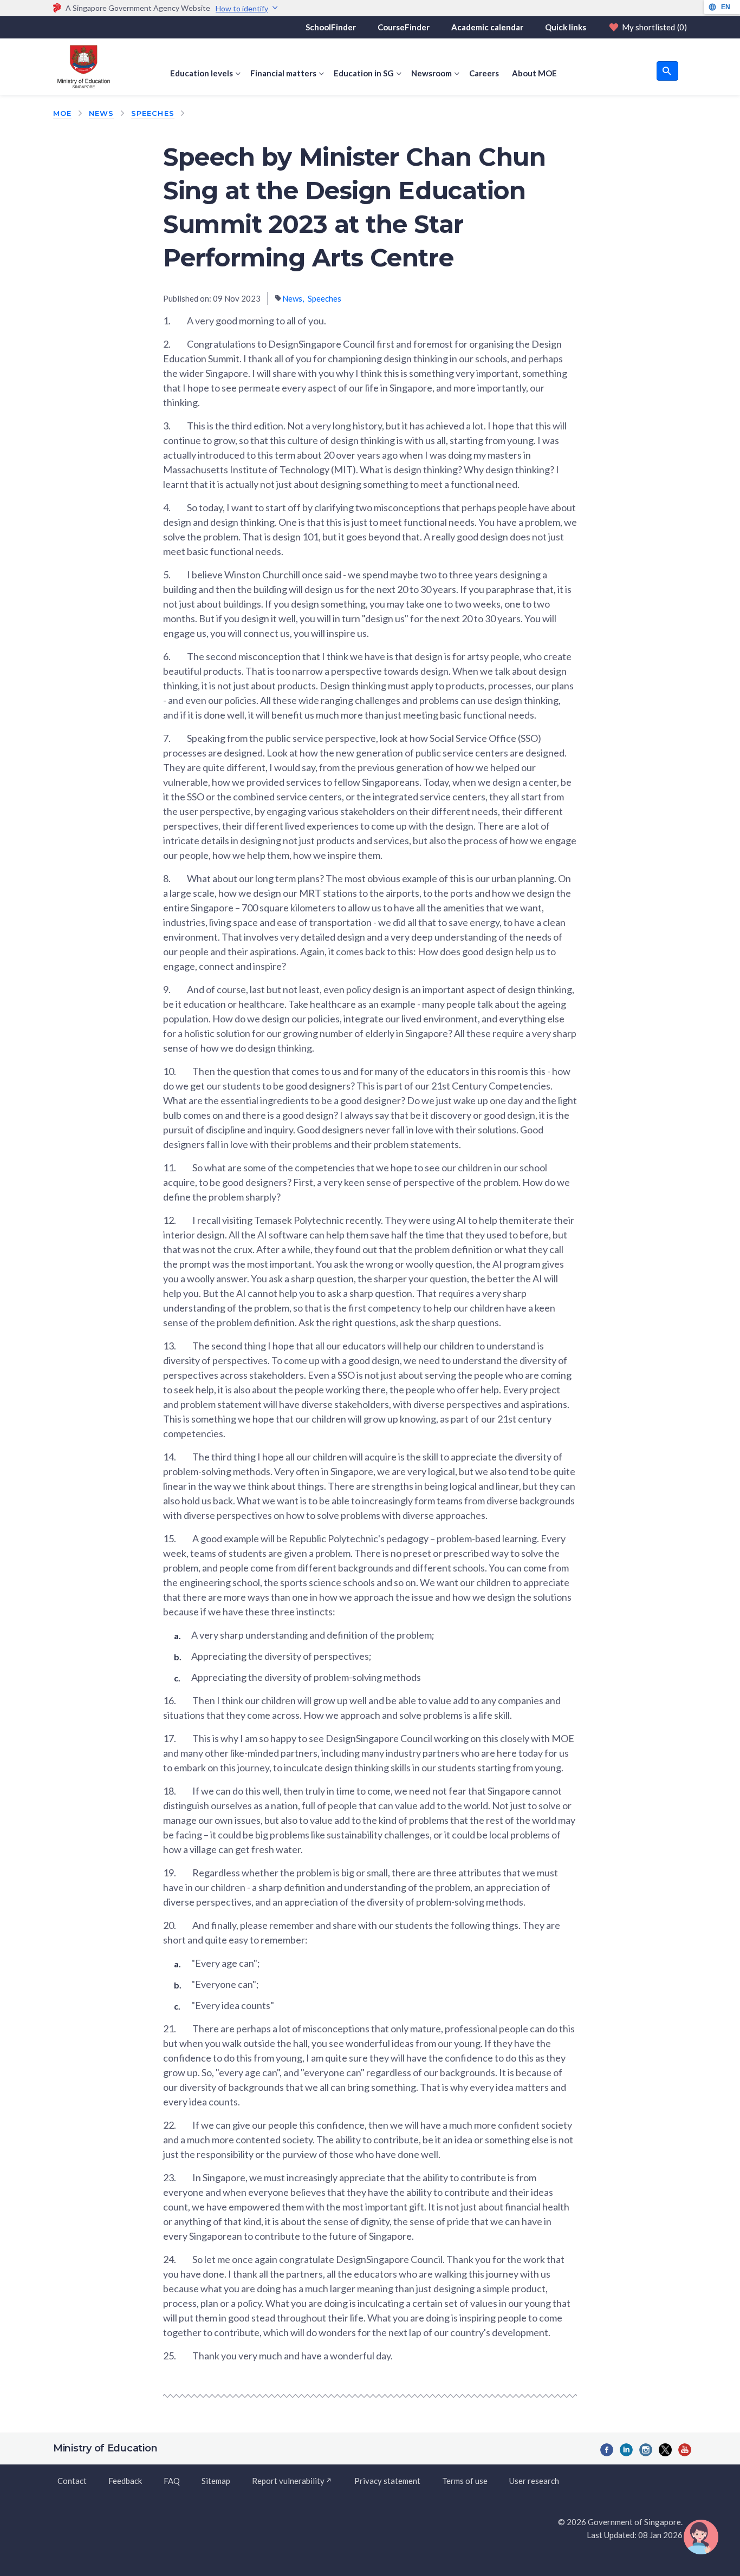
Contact (72, 2481)
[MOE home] (82, 67)
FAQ (172, 2481)
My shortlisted (654, 27)
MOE (62, 113)
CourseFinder (404, 27)
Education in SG (364, 73)
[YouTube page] (685, 2450)
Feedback (125, 2481)
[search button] (667, 71)
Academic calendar (487, 27)
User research (534, 2481)
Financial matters (283, 73)
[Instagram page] (646, 2450)
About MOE (534, 73)
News (101, 113)
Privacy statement (387, 2481)
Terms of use (465, 2481)
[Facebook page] (607, 2450)
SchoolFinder (331, 27)
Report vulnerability (288, 2481)
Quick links (566, 27)
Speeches (152, 113)
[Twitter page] (665, 2450)
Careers (484, 73)
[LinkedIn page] (626, 2450)
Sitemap (216, 2481)
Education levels (202, 73)
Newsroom (431, 73)
